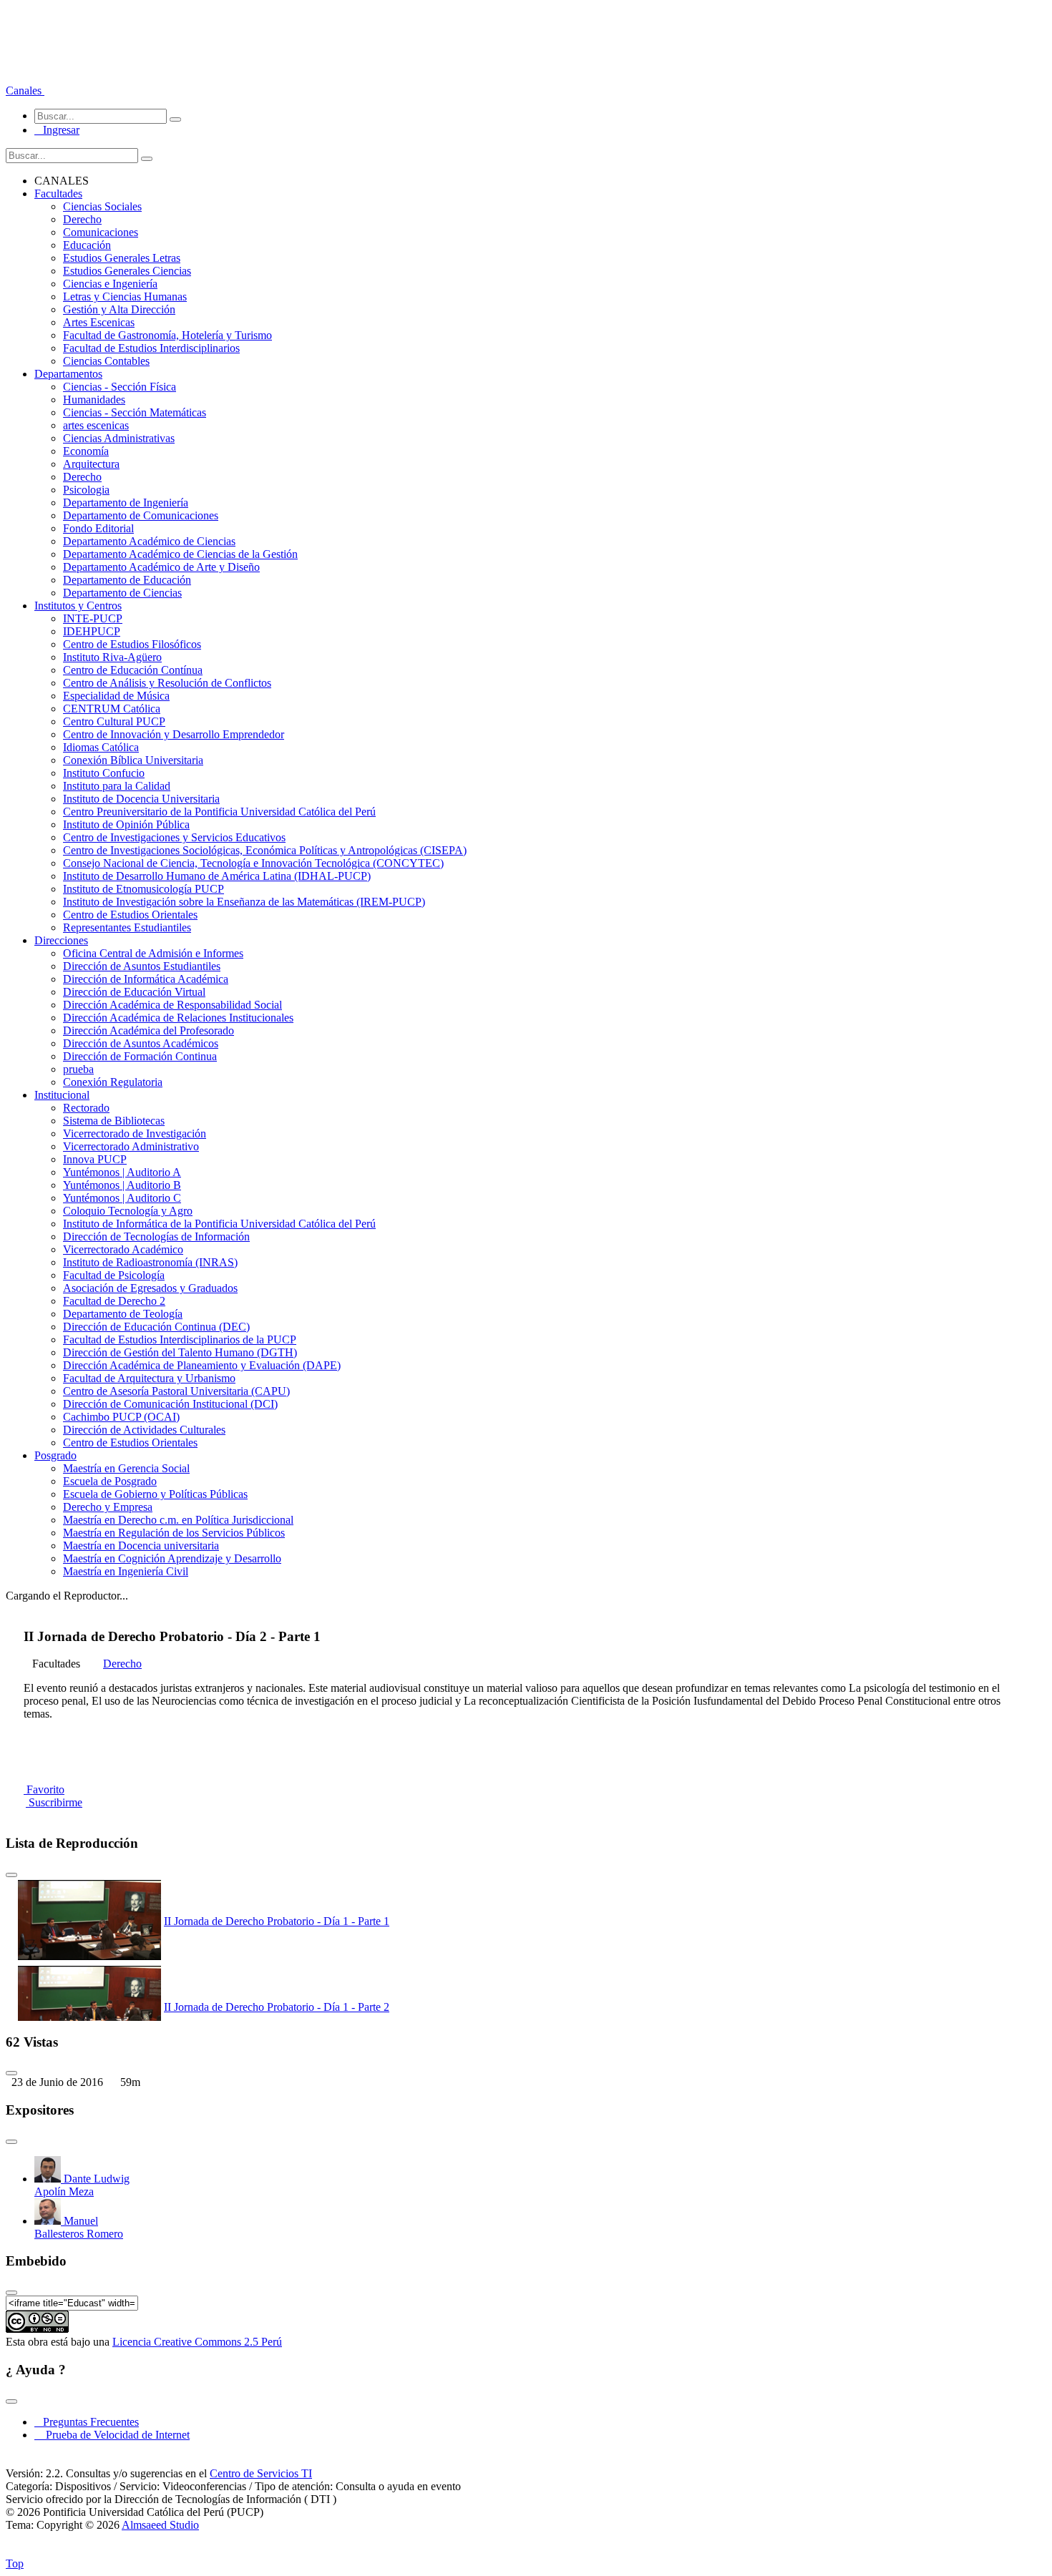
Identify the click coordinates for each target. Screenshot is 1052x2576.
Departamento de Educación (127, 580)
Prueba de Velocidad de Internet (113, 2435)
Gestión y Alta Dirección (119, 309)
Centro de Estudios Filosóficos (132, 644)
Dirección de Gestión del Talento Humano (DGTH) (180, 1352)
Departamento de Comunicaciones (141, 515)
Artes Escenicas (99, 322)
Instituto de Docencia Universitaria (141, 799)
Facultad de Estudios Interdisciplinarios (151, 348)
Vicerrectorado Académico (123, 1249)
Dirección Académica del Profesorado (148, 1030)
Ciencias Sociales (102, 206)
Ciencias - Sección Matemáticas (135, 412)
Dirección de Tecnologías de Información (156, 1236)
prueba (78, 1069)
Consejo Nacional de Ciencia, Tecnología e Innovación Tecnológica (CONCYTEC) (253, 863)
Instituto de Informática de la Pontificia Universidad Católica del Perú (219, 1224)
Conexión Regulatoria (113, 1082)
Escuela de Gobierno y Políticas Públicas (155, 1494)
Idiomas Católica (101, 747)
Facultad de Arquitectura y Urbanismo (149, 1378)
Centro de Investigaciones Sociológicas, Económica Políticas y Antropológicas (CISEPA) (265, 850)
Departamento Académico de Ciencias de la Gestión (180, 554)
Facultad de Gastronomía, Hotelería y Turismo (167, 335)
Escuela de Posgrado (110, 1481)
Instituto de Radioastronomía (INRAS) (150, 1262)
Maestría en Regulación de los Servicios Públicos (174, 1533)
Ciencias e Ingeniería (110, 284)
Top (15, 2563)
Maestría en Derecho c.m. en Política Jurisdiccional (178, 1520)
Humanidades (94, 400)
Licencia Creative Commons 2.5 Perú (197, 2342)
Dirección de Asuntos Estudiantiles (142, 966)
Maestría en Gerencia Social (126, 1468)
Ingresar (57, 130)
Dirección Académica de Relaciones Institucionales (178, 1018)
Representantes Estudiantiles (127, 927)
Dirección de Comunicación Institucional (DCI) (170, 1404)
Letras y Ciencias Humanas (125, 297)
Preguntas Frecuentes (87, 2422)
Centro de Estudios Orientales (130, 915)
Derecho (82, 219)
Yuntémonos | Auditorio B (122, 1185)
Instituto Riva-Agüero (112, 657)
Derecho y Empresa (108, 1507)
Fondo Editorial (98, 528)
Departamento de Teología (123, 1314)
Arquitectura (91, 464)
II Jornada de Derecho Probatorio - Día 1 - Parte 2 (277, 2007)
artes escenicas (96, 425)
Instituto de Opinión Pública (126, 824)
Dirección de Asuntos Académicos (141, 1043)
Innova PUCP (95, 1159)
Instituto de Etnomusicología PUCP (143, 889)
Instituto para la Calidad (117, 786)
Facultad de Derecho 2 (114, 1301)
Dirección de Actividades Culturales (144, 1430)
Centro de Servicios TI (261, 2473)
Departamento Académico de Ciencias (149, 541)
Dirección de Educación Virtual (134, 992)
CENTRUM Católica (112, 709)
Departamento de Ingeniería (126, 503)
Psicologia (86, 490)
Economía (86, 451)
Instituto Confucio (104, 773)
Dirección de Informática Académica (146, 979)
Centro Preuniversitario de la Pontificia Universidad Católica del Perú (219, 812)
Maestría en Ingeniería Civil (126, 1571)
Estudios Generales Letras (122, 258)
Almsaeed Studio (160, 2525)
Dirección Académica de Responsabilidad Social (172, 1005)
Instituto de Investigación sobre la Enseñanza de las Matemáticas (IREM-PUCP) (244, 902)
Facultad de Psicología (114, 1275)
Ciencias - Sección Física (120, 387)
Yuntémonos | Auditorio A (122, 1172)
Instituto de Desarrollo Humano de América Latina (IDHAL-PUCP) (217, 876)
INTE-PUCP (93, 618)
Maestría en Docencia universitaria (141, 1546)
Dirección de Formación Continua (140, 1056)
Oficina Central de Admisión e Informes (153, 953)
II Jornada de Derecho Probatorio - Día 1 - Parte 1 (277, 1921)
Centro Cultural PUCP (114, 721)
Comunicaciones (101, 232)
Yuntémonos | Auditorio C (122, 1198)
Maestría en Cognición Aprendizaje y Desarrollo (172, 1558)
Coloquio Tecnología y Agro (128, 1211)
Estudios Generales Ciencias (127, 271)
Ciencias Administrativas (119, 438)
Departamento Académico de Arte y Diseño (161, 567)
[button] (25, 90)
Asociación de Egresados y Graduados (150, 1288)
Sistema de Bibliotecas (114, 1121)
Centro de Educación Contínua (133, 670)
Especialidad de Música (116, 696)
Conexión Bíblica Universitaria (133, 760)
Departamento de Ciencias (122, 593)
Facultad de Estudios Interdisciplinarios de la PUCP (180, 1340)
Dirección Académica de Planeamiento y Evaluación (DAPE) (202, 1365)
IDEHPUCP (92, 631)
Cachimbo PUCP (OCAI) (121, 1417)
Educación (87, 245)
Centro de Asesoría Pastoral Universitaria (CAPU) (176, 1391)
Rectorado (86, 1108)
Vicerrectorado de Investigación (135, 1133)
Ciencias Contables (106, 361)
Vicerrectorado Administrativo (131, 1146)
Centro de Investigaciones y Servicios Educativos (174, 837)
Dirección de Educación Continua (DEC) (156, 1327)
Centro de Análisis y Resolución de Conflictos (167, 683)
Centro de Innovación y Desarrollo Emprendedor (174, 734)
